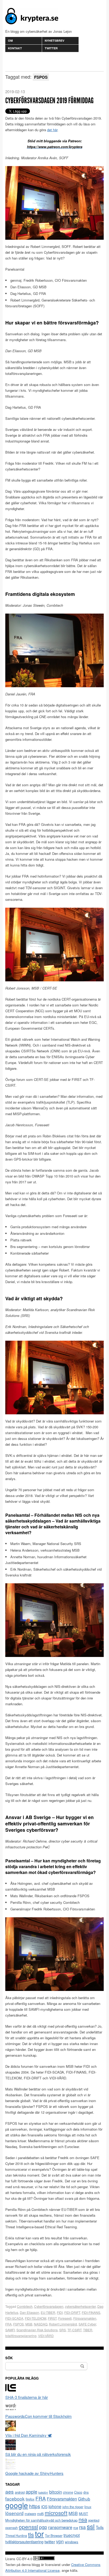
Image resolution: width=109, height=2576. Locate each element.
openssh (12, 2528)
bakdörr (43, 2492)
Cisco (78, 2492)
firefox (30, 2499)
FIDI (60, 2312)
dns (86, 2492)
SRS (63, 2330)
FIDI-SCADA (14, 2318)
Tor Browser (54, 2536)
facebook (15, 2499)
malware (30, 2514)
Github (84, 2499)
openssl (28, 2527)
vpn (60, 2541)
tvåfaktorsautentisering (24, 2542)
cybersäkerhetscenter (80, 2306)
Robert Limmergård (63, 2324)
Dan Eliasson (29, 2312)
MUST (83, 2514)
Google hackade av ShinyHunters (34, 2473)
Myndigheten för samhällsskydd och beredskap (41, 2520)
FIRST (52, 2318)
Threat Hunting (16, 2536)
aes (10, 2491)
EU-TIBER (48, 2312)
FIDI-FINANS (91, 2312)
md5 (40, 2514)
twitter (50, 2541)
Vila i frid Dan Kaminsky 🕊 (28, 2435)
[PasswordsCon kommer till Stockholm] (11, 2410)
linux (88, 2507)
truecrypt (72, 2535)
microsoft (56, 2513)
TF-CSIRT (74, 2330)
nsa (83, 2519)
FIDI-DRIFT (72, 2312)
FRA (8, 2324)
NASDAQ (41, 2324)
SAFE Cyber (87, 2324)
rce (76, 2528)
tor (39, 2533)
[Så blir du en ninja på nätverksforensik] (11, 2448)
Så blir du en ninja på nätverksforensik (38, 2454)
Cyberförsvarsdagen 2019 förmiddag (49, 101)
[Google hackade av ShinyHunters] (11, 2467)
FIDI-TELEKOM (36, 2318)
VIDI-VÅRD (46, 2336)
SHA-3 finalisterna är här (27, 2397)
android (20, 2492)
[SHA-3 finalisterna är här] (11, 2391)
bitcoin (56, 2492)
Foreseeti (65, 2318)
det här (52, 130)
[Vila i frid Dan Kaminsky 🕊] (11, 2429)
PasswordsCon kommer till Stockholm (38, 2416)
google (17, 2505)
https (35, 2506)
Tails (100, 2527)
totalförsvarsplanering (21, 2336)
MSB (29, 2324)
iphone (55, 2506)
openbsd (94, 2520)
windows (72, 2542)
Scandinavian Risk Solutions (37, 2330)
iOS (44, 2507)
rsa (82, 2527)
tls (31, 2534)
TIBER (88, 2330)
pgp (43, 2527)
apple (31, 2492)
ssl (91, 2526)
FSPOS (19, 2324)
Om (10, 41)
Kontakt (15, 48)
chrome (68, 2492)
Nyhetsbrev (54, 41)
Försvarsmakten (85, 2318)
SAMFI (10, 2330)
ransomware (60, 2527)
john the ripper (73, 2507)
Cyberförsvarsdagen (49, 2306)
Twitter (51, 48)
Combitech (25, 2306)
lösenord (14, 2513)
